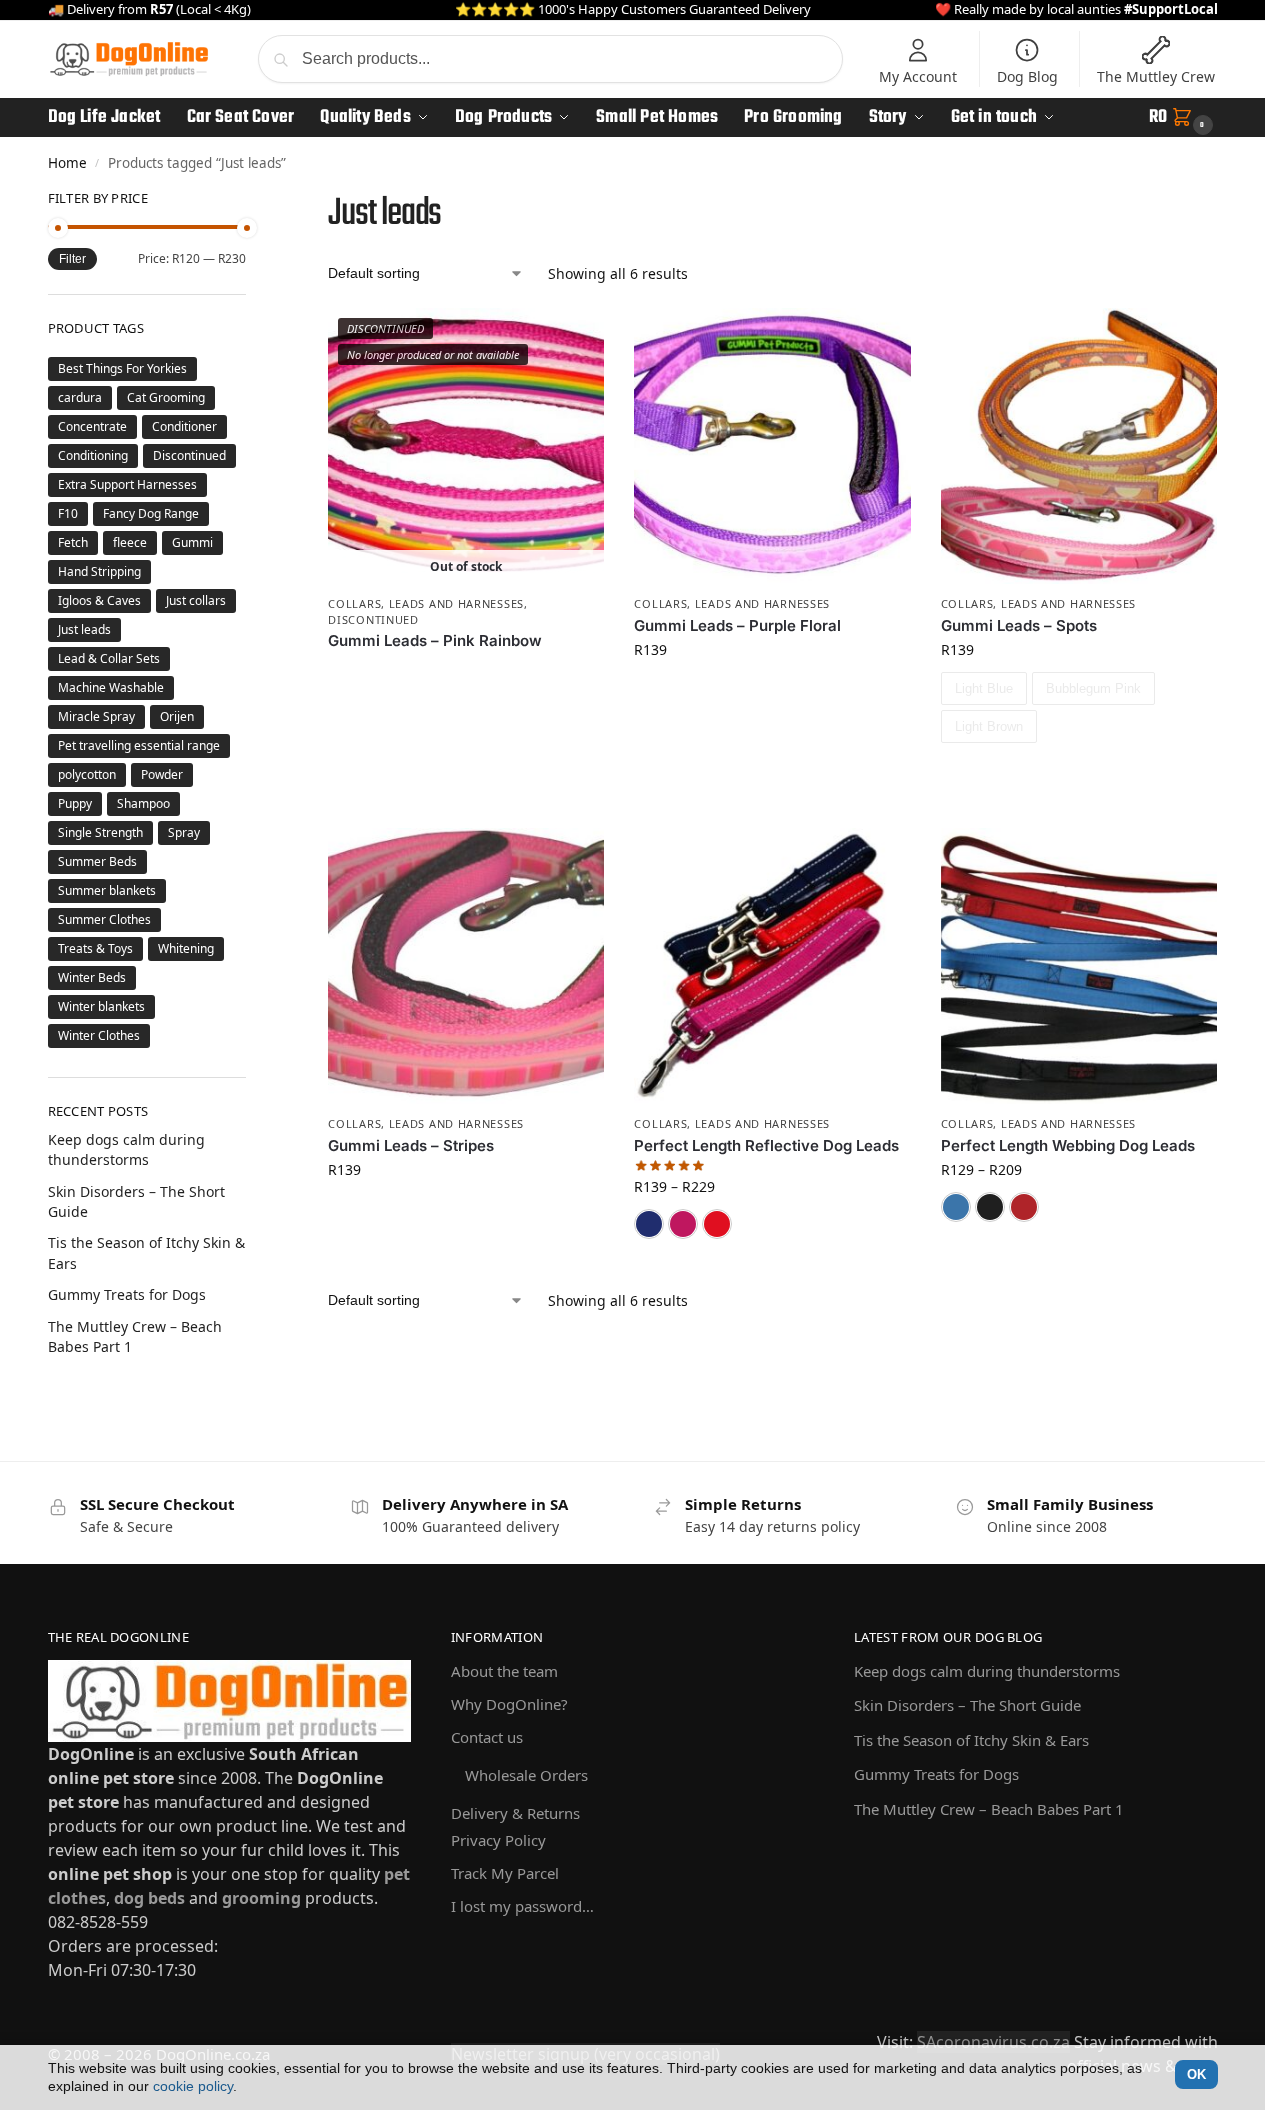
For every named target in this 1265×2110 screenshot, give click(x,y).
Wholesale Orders (526, 1775)
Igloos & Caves (99, 600)
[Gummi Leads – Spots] (1079, 446)
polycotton (87, 774)
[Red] (717, 1224)
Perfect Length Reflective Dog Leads (766, 1145)
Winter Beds (92, 977)
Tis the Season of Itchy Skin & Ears (971, 1740)
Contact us (487, 1737)
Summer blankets (107, 890)
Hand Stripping (99, 571)
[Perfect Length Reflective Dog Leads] (772, 966)
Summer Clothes (104, 919)
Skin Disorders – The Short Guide (967, 1705)
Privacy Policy (498, 1840)
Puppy (75, 803)
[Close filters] (252, 202)
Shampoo (143, 803)
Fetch (73, 542)
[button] (1183, 118)
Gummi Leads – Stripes (411, 1145)
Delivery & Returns (515, 1813)
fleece (130, 542)
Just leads (84, 629)
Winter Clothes (99, 1035)
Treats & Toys (95, 948)
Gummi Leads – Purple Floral (737, 625)
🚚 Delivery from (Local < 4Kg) (149, 9)
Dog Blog (1027, 76)
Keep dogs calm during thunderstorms (126, 1149)
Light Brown (989, 726)
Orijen (177, 716)
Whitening (186, 948)
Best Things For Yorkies (122, 368)
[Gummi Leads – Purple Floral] (772, 446)
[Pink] (683, 1224)
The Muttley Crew (1156, 76)
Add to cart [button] (773, 691)
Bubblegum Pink (1093, 688)
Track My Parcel (505, 1873)
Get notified (466, 674)
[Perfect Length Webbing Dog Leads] (1079, 966)
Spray (184, 832)
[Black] (990, 1207)
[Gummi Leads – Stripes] (466, 966)
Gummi (192, 542)
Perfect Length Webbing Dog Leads (1068, 1145)
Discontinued (373, 619)
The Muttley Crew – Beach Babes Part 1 (989, 1809)
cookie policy (193, 2086)
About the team (504, 1671)
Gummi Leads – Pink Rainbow (435, 640)
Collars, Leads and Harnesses (426, 603)
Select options (1079, 777)
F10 (68, 513)
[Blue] (649, 1224)
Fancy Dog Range (151, 513)
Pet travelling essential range (139, 745)
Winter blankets (101, 1006)
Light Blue (984, 688)
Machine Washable (111, 687)
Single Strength (100, 832)
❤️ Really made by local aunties (1076, 9)
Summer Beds (97, 861)
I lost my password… (522, 1906)
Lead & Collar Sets (109, 658)
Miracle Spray (96, 716)
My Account (918, 76)
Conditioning (93, 455)
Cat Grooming (166, 397)
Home (67, 163)
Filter (72, 259)
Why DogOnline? (509, 1704)
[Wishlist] (574, 338)
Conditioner (184, 426)
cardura (80, 397)
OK (1196, 2074)
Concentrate (92, 426)
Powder (162, 774)
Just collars (196, 600)
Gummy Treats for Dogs (127, 1294)
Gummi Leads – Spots (1019, 625)
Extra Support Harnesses (127, 484)
